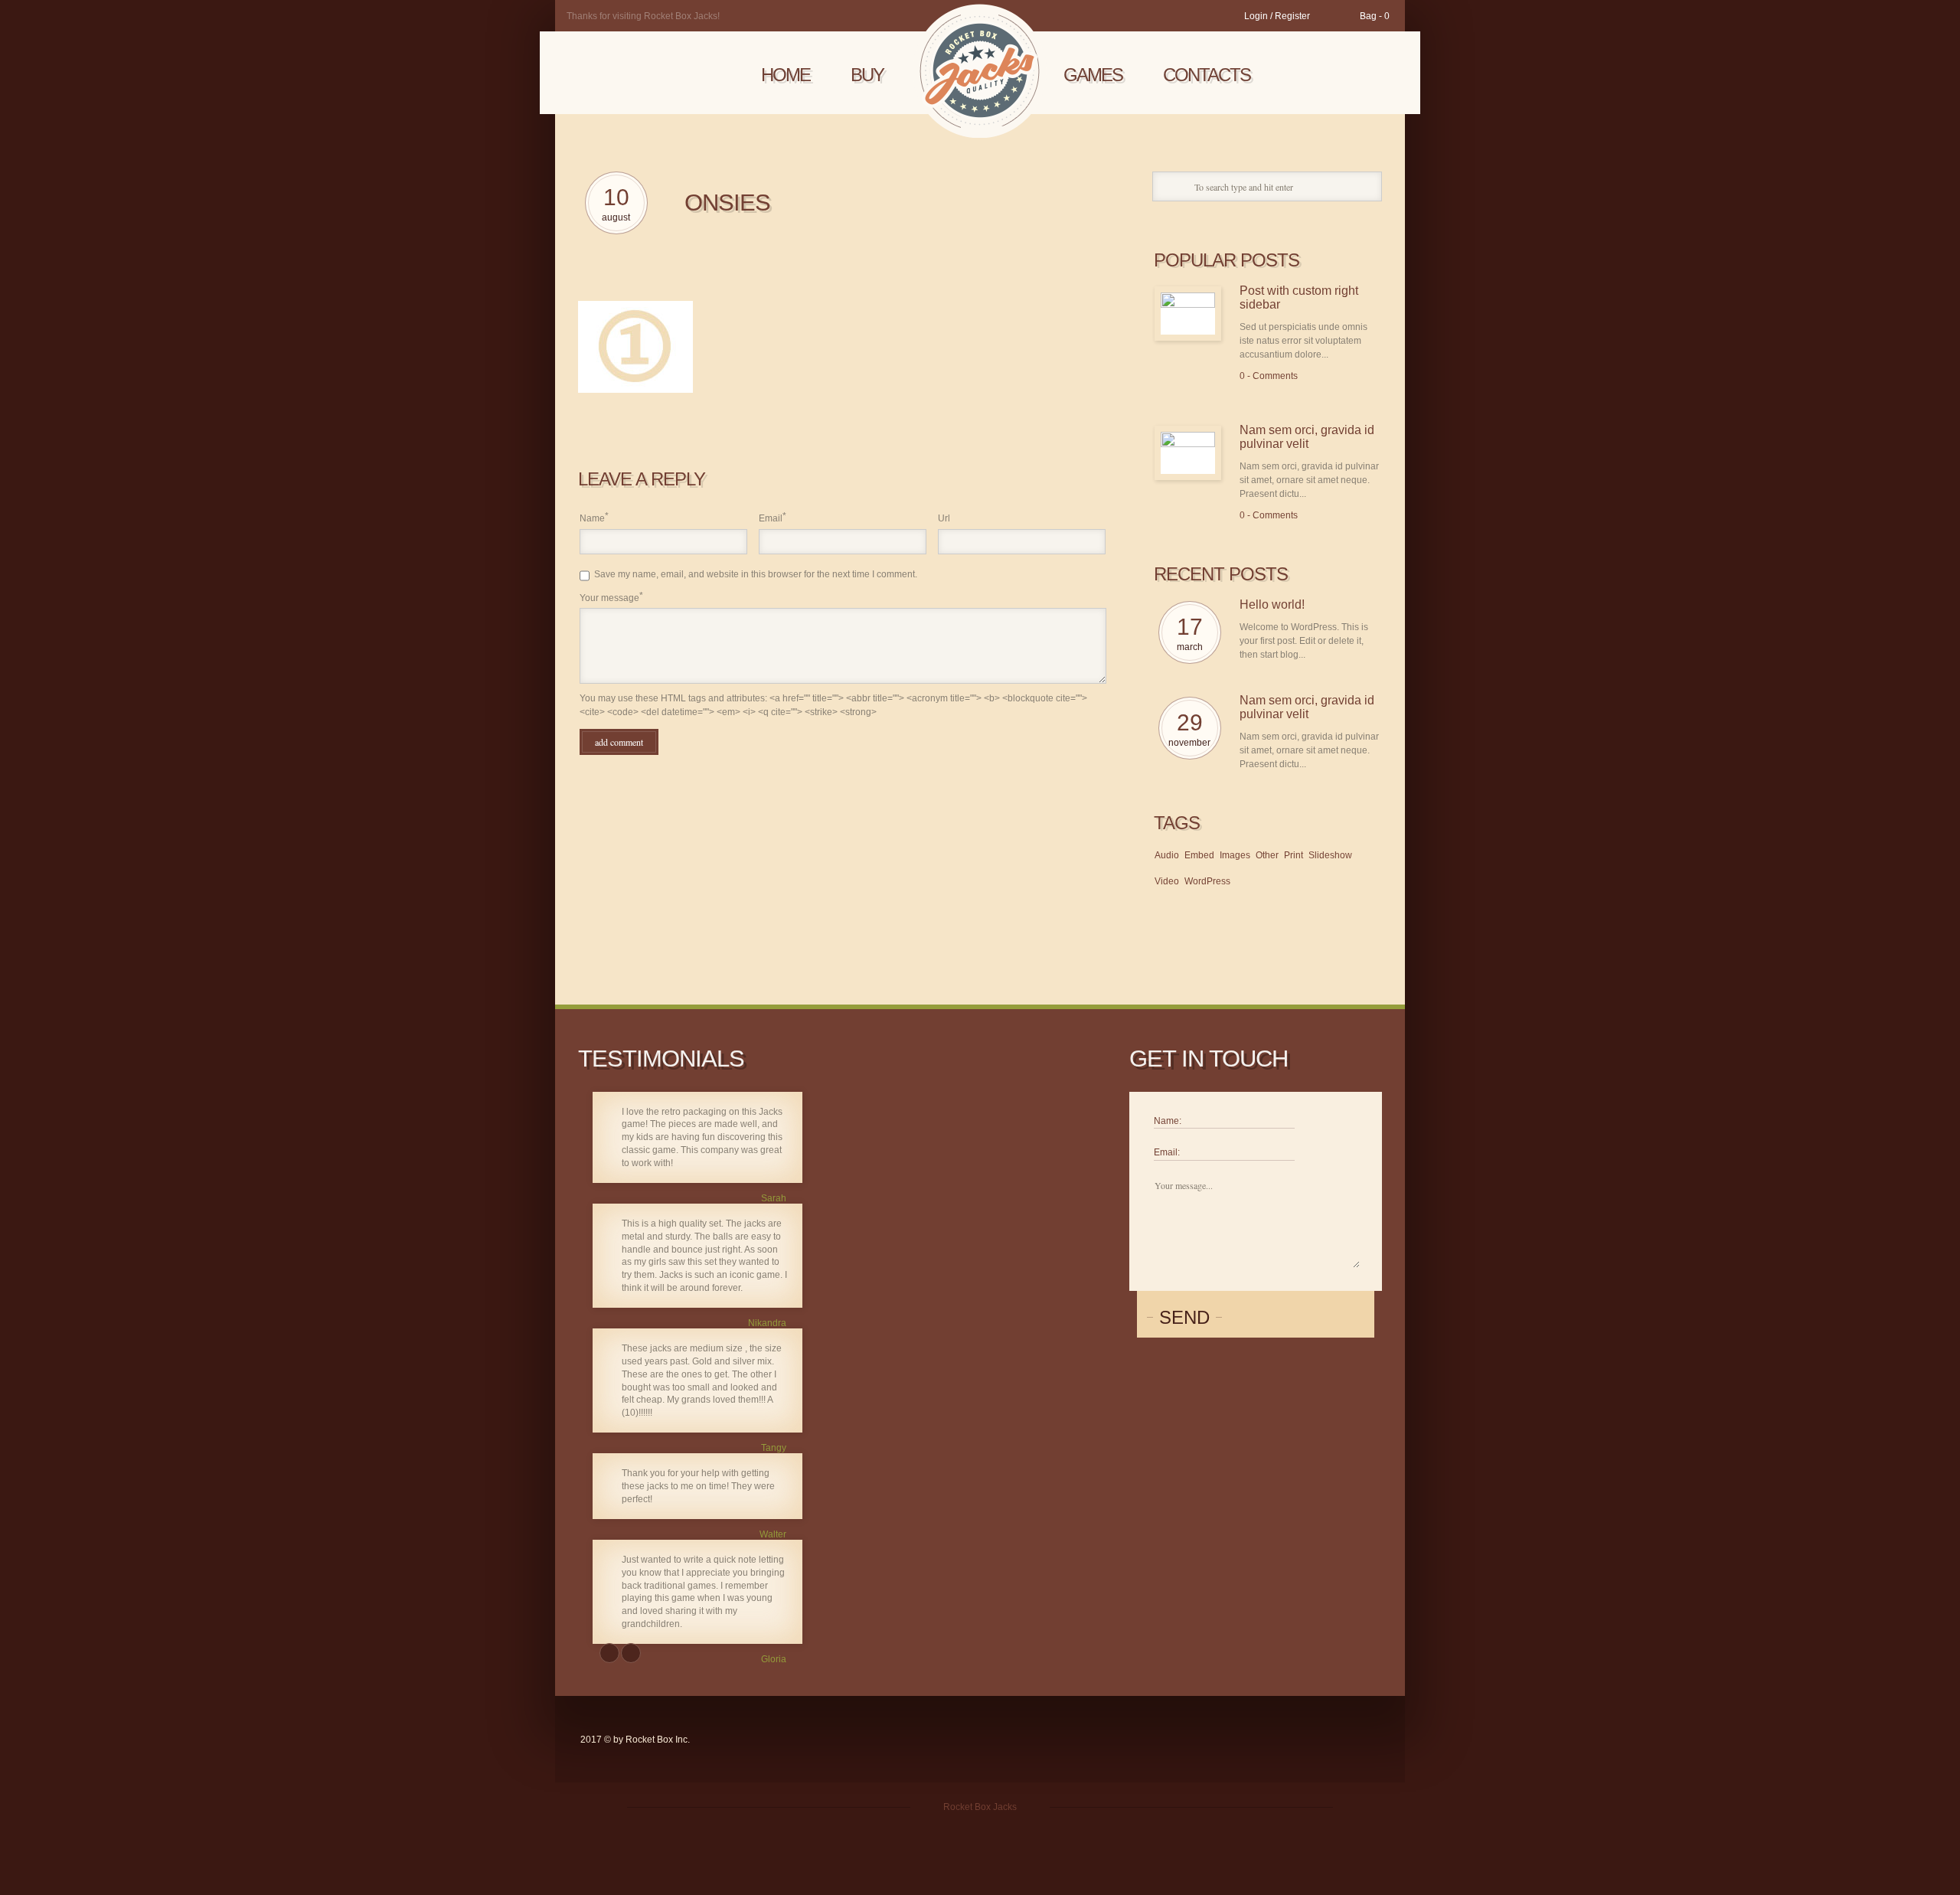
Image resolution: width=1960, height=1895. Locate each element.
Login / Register (1277, 16)
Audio (1167, 855)
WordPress (1207, 881)
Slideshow (1330, 855)
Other (1267, 855)
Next (631, 1653)
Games (1093, 75)
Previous (609, 1653)
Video (1167, 881)
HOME (786, 75)
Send (1184, 1317)
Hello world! (1272, 604)
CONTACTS (1207, 75)
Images (1235, 855)
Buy (867, 75)
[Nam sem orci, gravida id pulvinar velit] (1188, 453)
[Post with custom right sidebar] (1188, 314)
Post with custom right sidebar (1299, 297)
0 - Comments (1269, 376)
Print (1294, 855)
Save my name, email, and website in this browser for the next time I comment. (756, 574)
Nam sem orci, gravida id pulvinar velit (1307, 437)
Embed (1199, 855)
